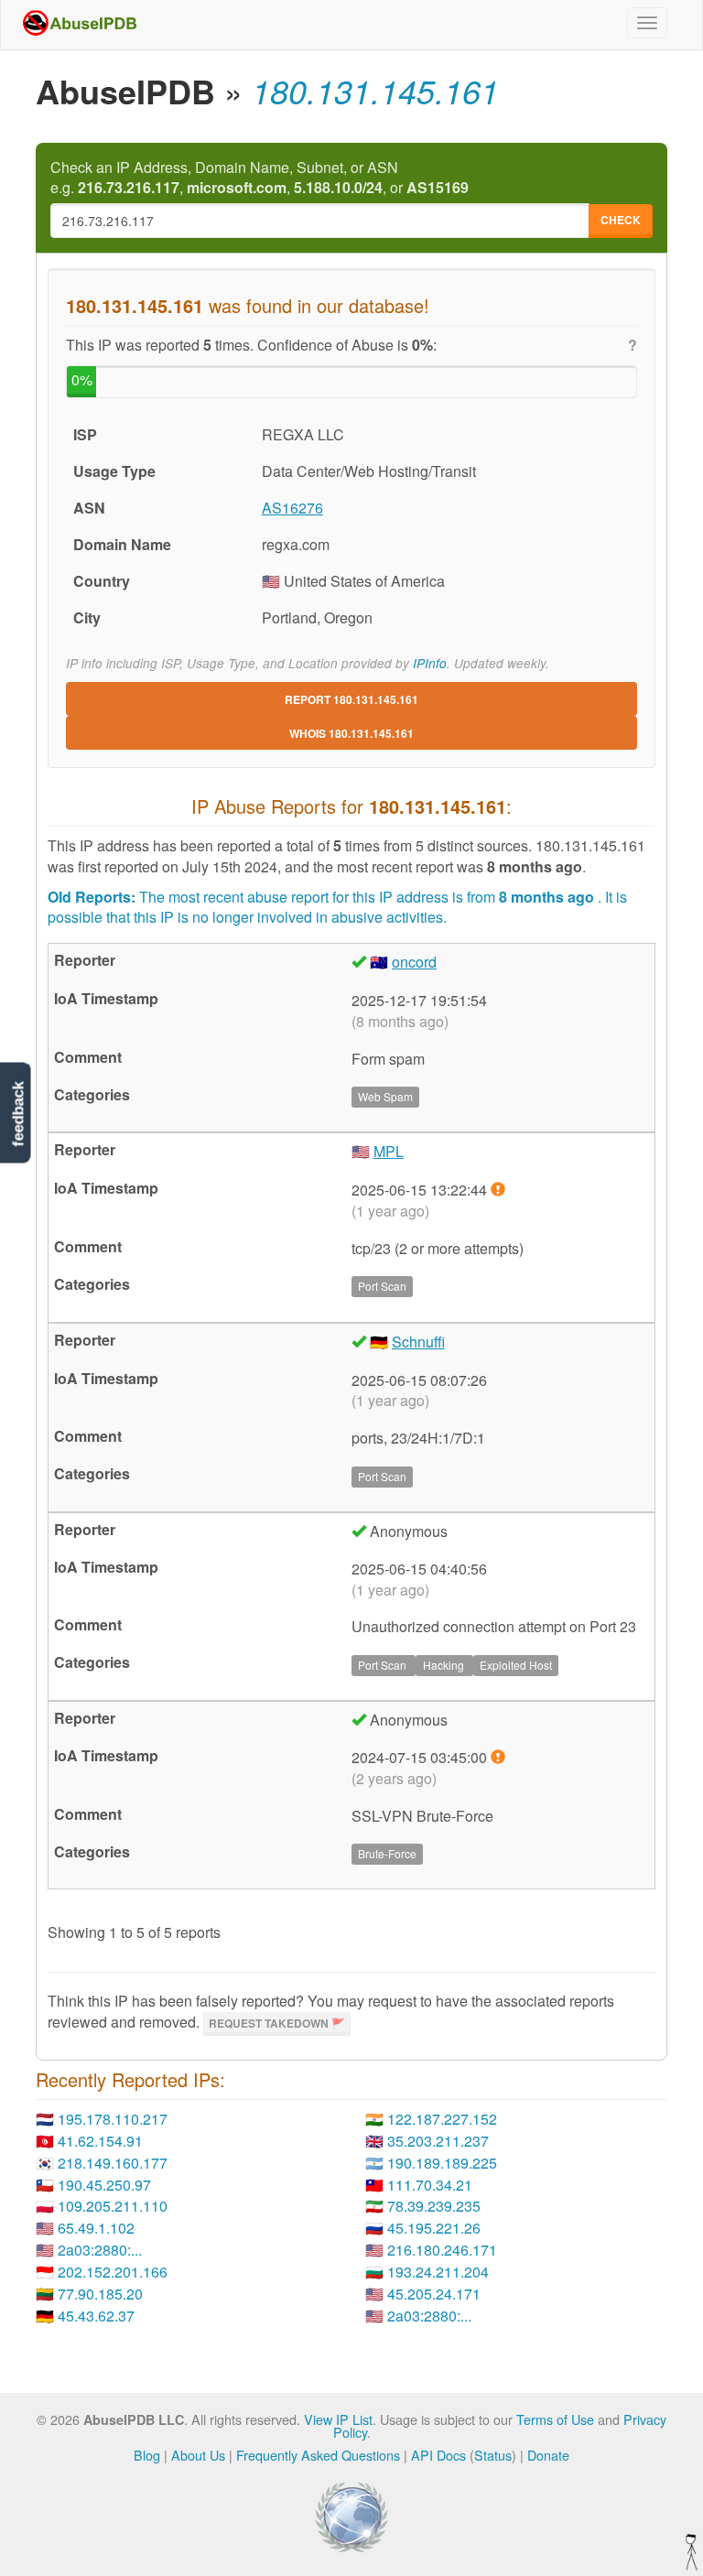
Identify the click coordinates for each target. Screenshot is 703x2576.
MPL (389, 1151)
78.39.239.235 (434, 2206)
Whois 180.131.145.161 (351, 733)
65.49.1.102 (96, 2228)
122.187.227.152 (442, 2119)
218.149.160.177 (113, 2163)
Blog (147, 2455)
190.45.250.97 (104, 2185)
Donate (548, 2455)
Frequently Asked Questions (318, 2455)
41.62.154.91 (100, 2141)
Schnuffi (418, 1342)
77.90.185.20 (100, 2294)
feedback (18, 1114)
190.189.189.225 (442, 2163)
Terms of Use (555, 2419)
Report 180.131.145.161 (351, 699)
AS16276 (292, 508)
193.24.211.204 (438, 2272)
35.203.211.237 (438, 2141)
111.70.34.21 (430, 2185)
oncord (414, 962)
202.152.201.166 (113, 2272)
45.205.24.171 (434, 2294)
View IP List (338, 2419)
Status (493, 2455)
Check (621, 220)
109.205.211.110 (113, 2206)
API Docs (438, 2455)
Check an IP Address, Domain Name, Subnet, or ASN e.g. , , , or (260, 178)
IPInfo (430, 663)
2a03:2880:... (100, 2250)
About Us (198, 2455)
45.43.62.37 (96, 2316)
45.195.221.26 (434, 2228)
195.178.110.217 (113, 2119)
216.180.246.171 (442, 2250)
